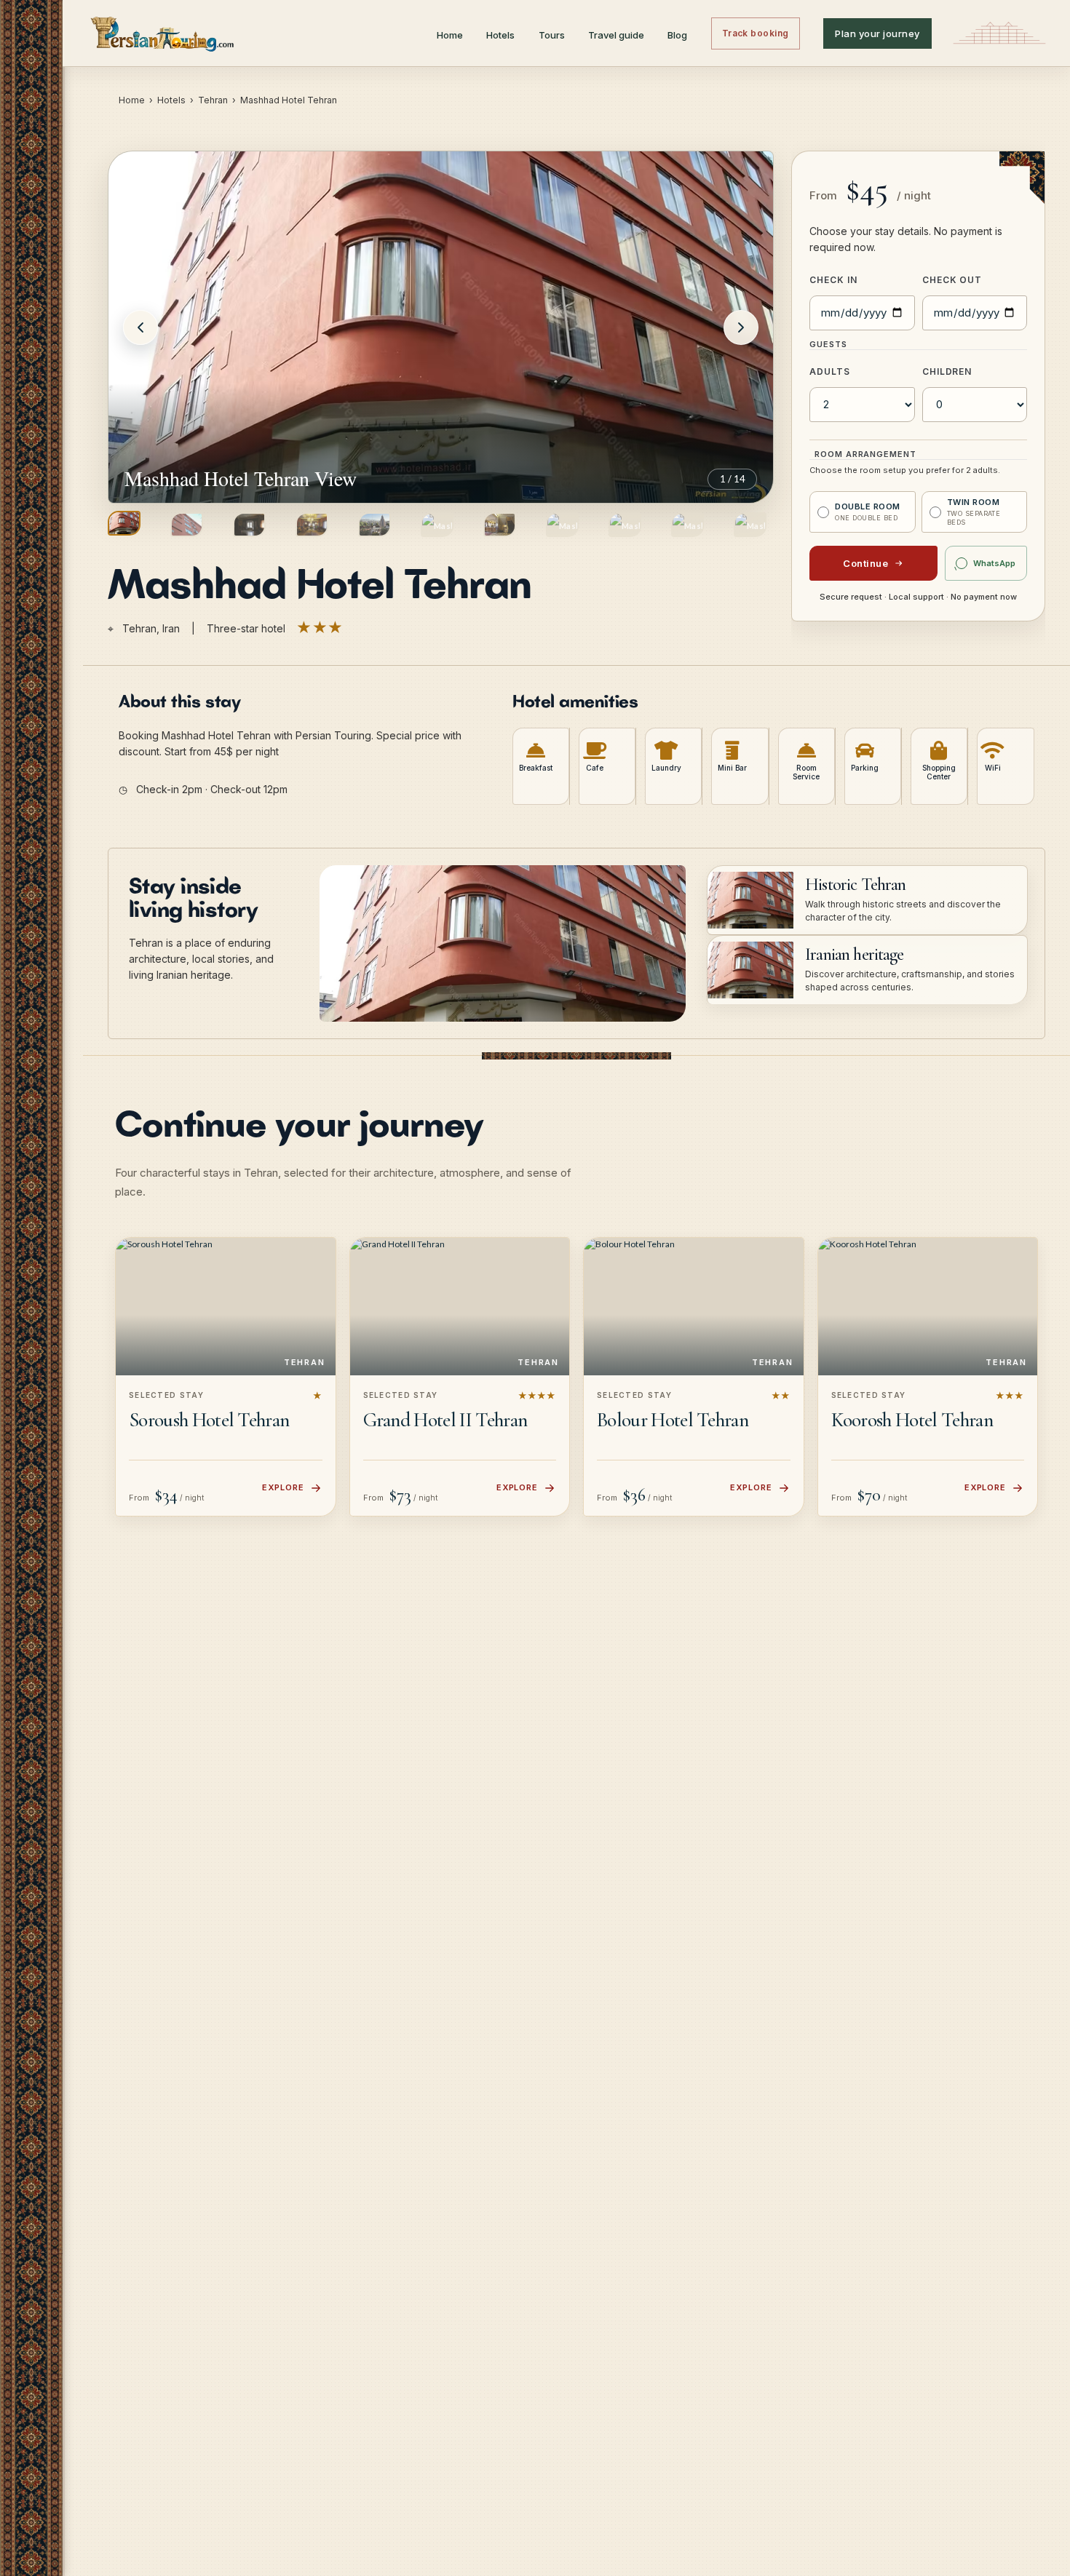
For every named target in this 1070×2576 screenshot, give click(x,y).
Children (947, 371)
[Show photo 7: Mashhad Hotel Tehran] (500, 525)
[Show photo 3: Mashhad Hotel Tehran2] (249, 525)
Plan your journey (877, 33)
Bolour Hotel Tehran (673, 1420)
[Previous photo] (140, 327)
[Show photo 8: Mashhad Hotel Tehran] (562, 525)
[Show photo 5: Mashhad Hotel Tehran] (374, 525)
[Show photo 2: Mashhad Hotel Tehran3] (187, 525)
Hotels (500, 35)
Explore (283, 1487)
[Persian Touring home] (163, 33)
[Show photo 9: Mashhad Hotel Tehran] (625, 525)
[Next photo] (741, 327)
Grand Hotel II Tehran (445, 1420)
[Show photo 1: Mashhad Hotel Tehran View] (124, 523)
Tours (552, 35)
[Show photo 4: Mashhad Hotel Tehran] (312, 525)
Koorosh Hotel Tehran (912, 1420)
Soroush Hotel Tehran (209, 1420)
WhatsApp (994, 563)
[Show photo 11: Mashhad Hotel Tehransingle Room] (750, 525)
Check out (952, 280)
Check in (833, 280)
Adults (830, 371)
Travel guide (616, 35)
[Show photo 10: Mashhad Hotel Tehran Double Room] (687, 525)
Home (450, 35)
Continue (865, 563)
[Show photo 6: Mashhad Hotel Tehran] (437, 525)
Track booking (756, 33)
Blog (677, 35)
